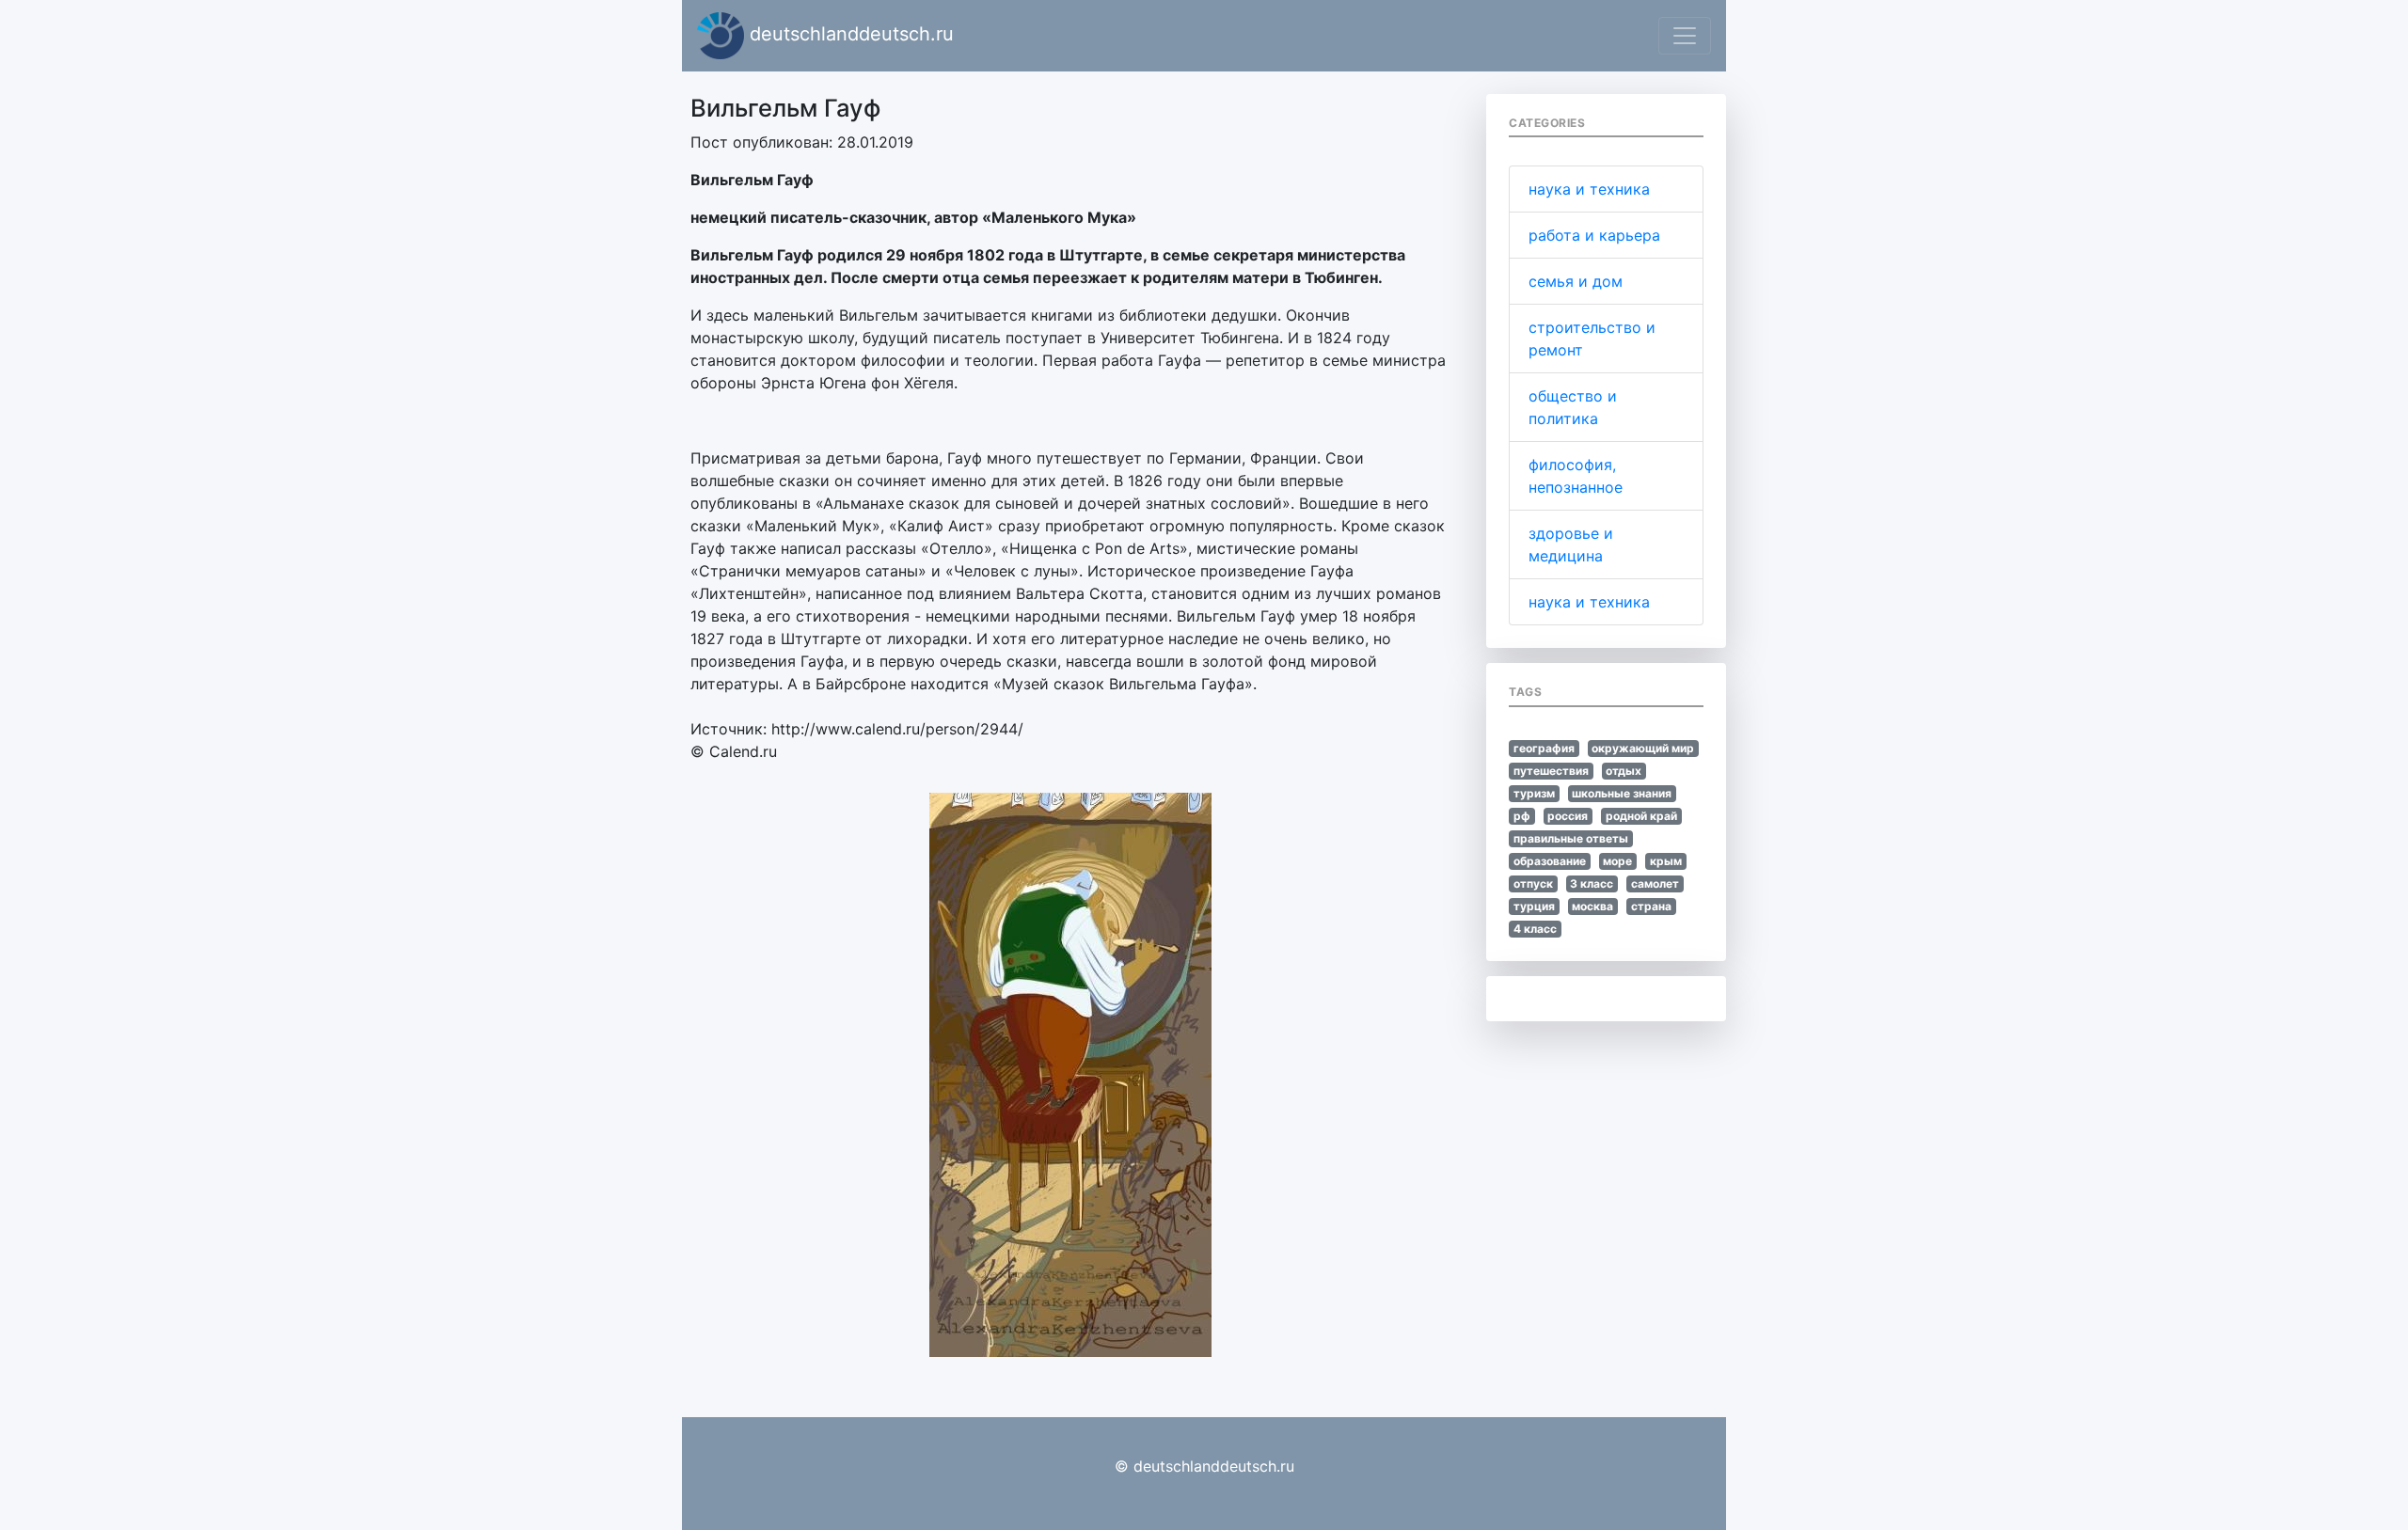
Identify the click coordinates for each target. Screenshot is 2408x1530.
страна (1651, 906)
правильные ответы (1571, 838)
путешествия (1551, 771)
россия (1568, 816)
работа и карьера (1594, 235)
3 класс (1592, 883)
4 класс (1535, 929)
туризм (1534, 793)
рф (1522, 816)
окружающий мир (1643, 748)
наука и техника (1589, 189)
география (1544, 748)
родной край (1641, 816)
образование (1550, 861)
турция (1534, 906)
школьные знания (1622, 793)
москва (1592, 906)
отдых (1624, 771)
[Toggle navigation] (1685, 36)
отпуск (1533, 883)
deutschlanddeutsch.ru (849, 34)
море (1617, 861)
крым (1666, 861)
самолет (1655, 883)
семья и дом (1576, 281)
